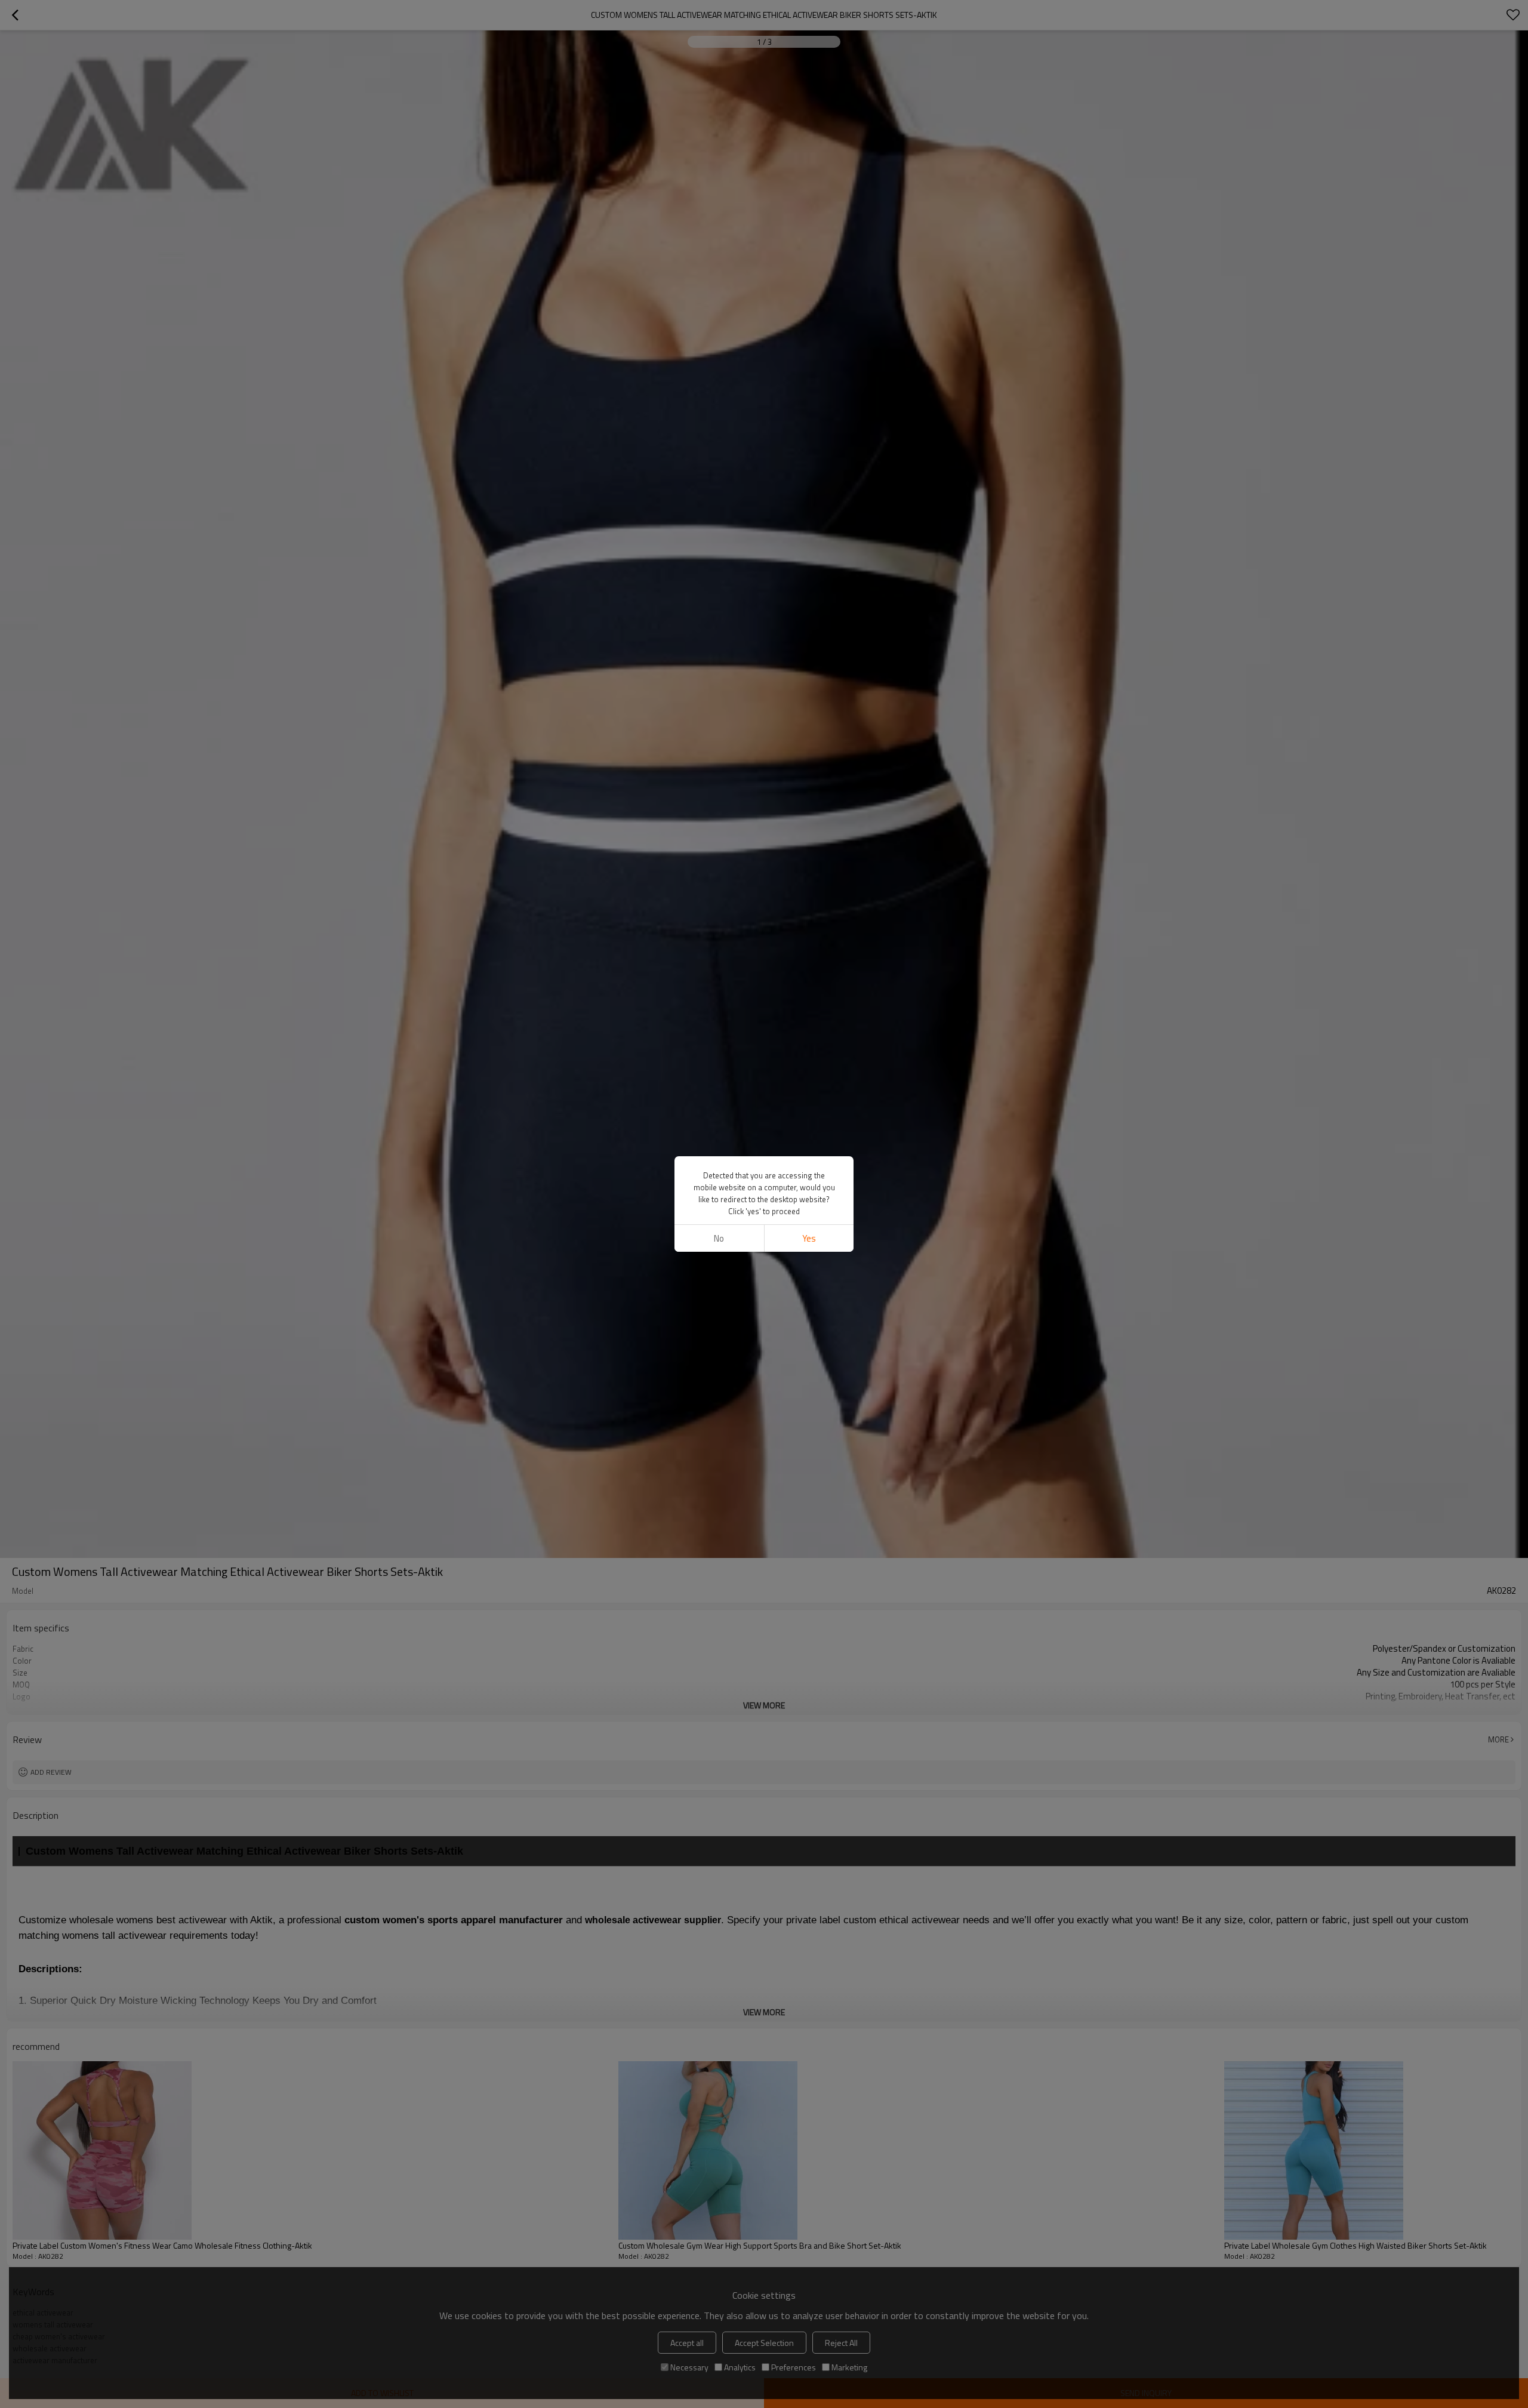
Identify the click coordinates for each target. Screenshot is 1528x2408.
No (719, 1238)
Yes (809, 1238)
